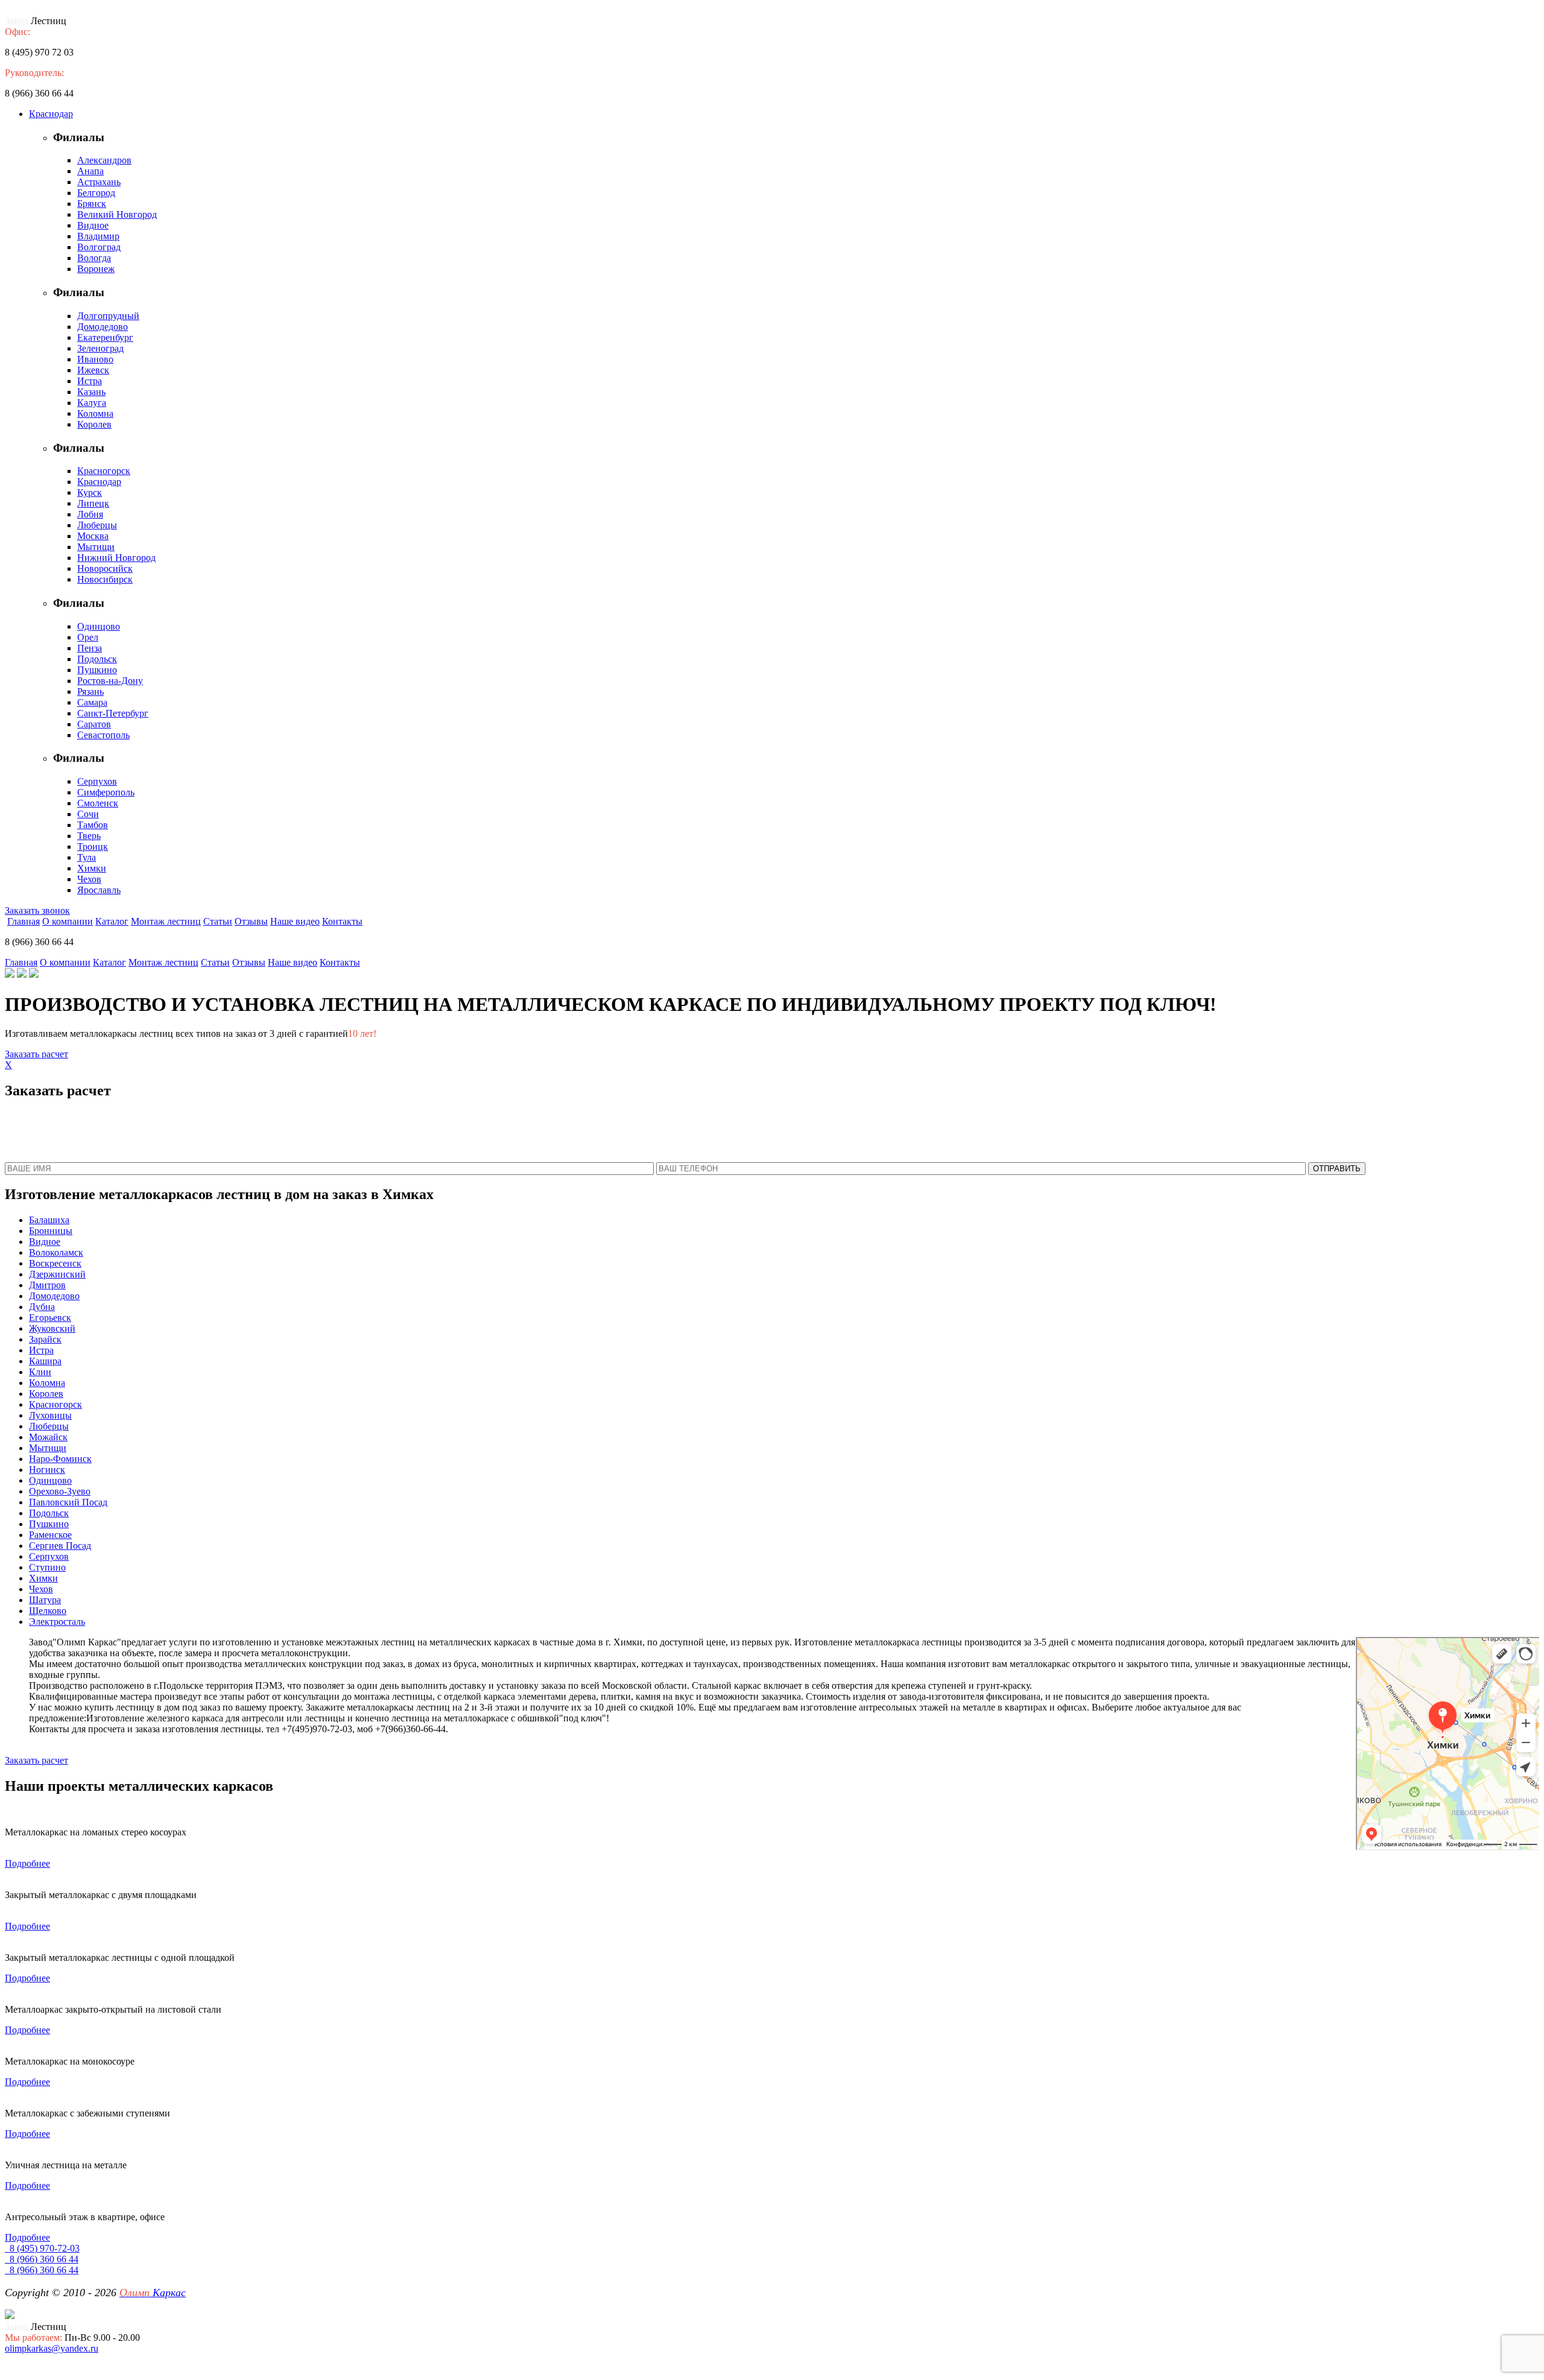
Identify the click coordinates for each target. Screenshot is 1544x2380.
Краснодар (51, 114)
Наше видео (295, 921)
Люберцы (97, 525)
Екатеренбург (105, 337)
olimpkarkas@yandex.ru (52, 2348)
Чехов (89, 879)
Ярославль (99, 890)
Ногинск (47, 1470)
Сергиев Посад (60, 1546)
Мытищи (96, 547)
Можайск (48, 1437)
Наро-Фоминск (60, 1459)
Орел (88, 637)
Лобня (90, 514)
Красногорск (104, 471)
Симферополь (106, 792)
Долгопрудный (108, 316)
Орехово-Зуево (60, 1491)
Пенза (90, 648)
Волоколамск (56, 1252)
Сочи (88, 814)
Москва (93, 536)
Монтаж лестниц (166, 921)
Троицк (93, 847)
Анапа (90, 171)
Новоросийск (105, 568)
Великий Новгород (117, 214)
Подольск (97, 659)
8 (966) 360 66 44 (42, 2259)
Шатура (45, 1600)
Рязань (90, 692)
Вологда (94, 258)
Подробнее (27, 1863)
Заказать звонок (37, 910)
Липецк (93, 503)
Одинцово (99, 626)
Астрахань (99, 182)
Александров (104, 160)
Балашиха (49, 1220)
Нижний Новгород (116, 558)
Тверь (89, 836)
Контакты (342, 921)
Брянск (92, 204)
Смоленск (98, 803)
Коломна (95, 413)
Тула (87, 857)
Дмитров (47, 1285)
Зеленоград (100, 348)
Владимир (98, 236)
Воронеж (96, 269)
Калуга (92, 403)
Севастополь (103, 735)
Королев (94, 424)
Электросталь (57, 1622)
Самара (92, 702)
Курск (90, 492)
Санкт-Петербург (113, 713)
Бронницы (51, 1231)
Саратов (94, 724)
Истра (90, 381)
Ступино (47, 1567)
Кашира (45, 1361)
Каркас (153, 2293)
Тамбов (93, 825)
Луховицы (50, 1415)
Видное (93, 225)
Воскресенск (55, 1263)
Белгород (96, 193)
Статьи (218, 921)
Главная (24, 921)
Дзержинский (57, 1274)
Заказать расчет (36, 1054)
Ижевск (93, 370)
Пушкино (97, 670)
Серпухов (97, 781)
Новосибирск (105, 579)
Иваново (95, 359)
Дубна (42, 1307)
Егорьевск (50, 1318)
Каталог (112, 921)
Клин (40, 1372)
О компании (68, 921)
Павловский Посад (68, 1502)
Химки (92, 868)
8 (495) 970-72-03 (42, 2248)
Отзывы (251, 921)
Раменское (50, 1535)
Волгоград (99, 247)
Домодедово (103, 327)
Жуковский (52, 1328)
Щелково (48, 1611)
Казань (91, 392)
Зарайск (45, 1339)
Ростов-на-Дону (110, 681)
